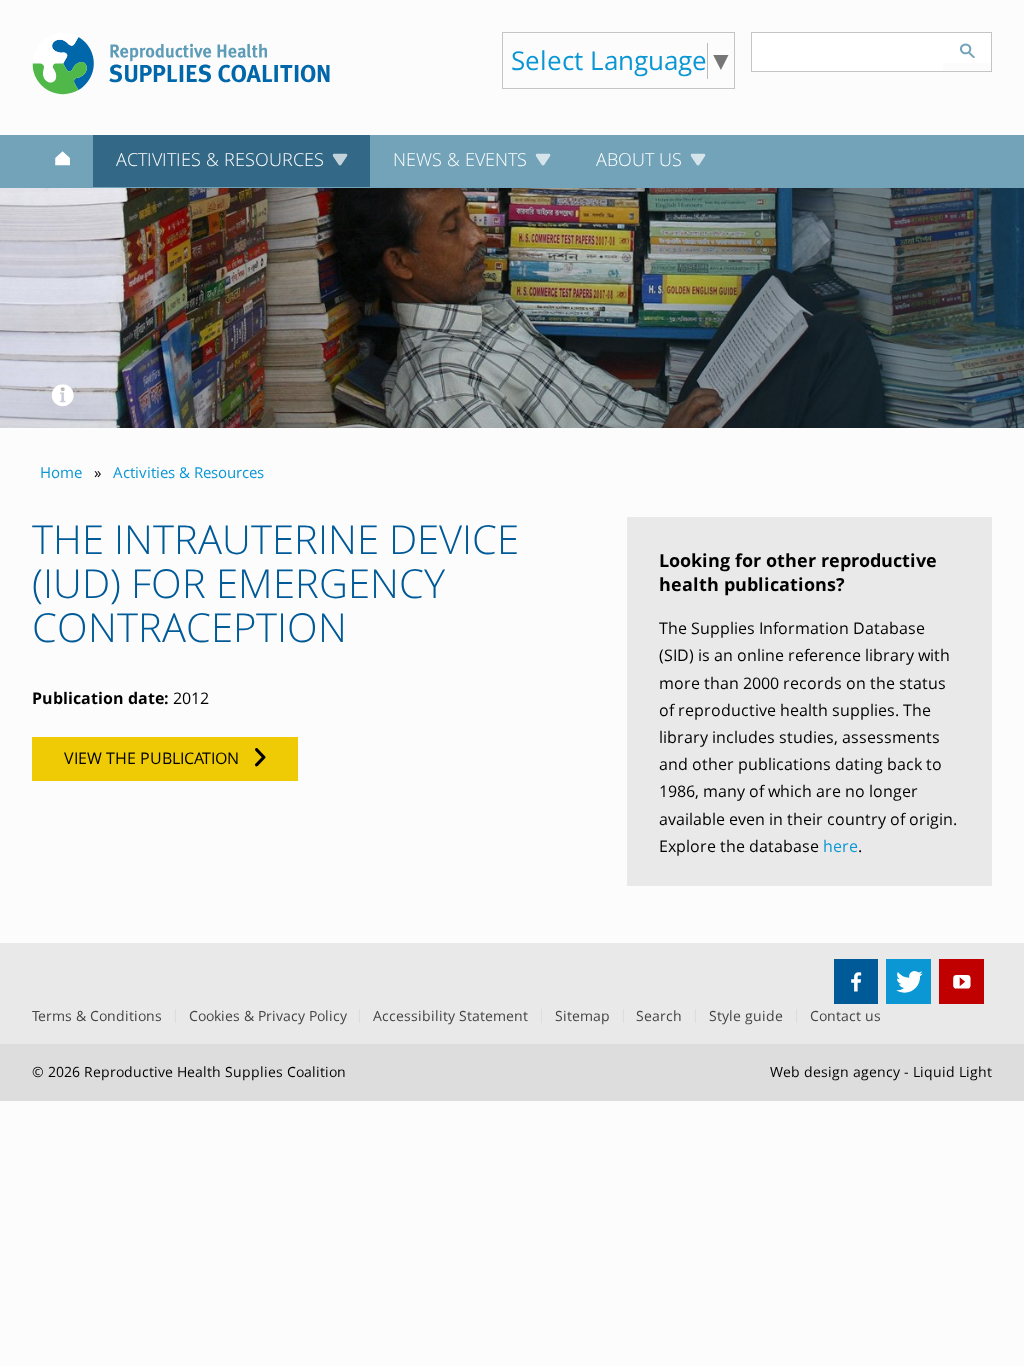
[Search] (967, 48)
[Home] (62, 162)
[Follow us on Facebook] (856, 981)
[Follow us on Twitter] (908, 981)
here (840, 846)
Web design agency (835, 1071)
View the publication (151, 758)
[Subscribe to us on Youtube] (961, 981)
